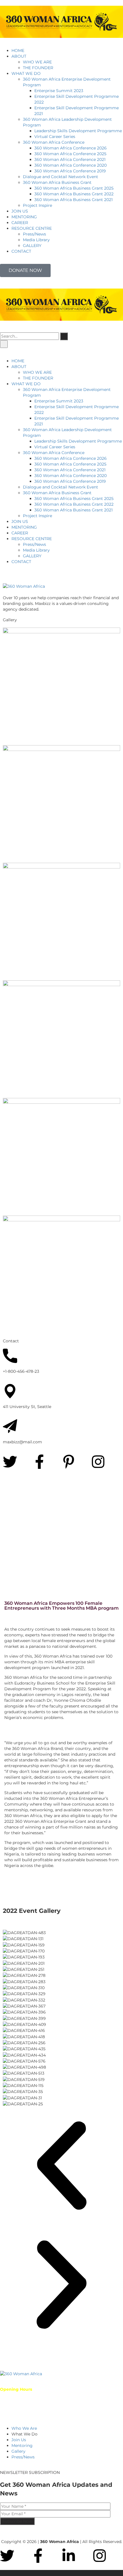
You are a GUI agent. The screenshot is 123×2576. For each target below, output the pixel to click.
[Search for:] (29, 336)
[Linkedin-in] (69, 2556)
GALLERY (32, 246)
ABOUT (19, 56)
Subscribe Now (17, 2521)
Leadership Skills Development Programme (78, 131)
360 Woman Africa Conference (54, 142)
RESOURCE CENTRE (32, 228)
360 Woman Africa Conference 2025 (70, 154)
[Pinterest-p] (69, 1462)
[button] (61, 2166)
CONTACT (21, 251)
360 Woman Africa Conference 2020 (71, 165)
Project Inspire (37, 205)
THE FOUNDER (38, 68)
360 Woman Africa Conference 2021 (70, 159)
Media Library (36, 240)
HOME (18, 50)
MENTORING (24, 217)
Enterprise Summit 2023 (59, 91)
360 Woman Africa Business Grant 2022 (74, 194)
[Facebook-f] (39, 1462)
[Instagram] (98, 1462)
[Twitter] (10, 1462)
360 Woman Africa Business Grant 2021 (74, 200)
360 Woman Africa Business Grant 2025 (74, 188)
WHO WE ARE (37, 62)
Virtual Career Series (55, 137)
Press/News (34, 234)
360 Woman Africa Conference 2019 (70, 171)
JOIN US (20, 211)
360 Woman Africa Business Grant (57, 182)
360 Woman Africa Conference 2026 (71, 148)
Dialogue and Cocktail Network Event (60, 177)
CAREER (20, 223)
